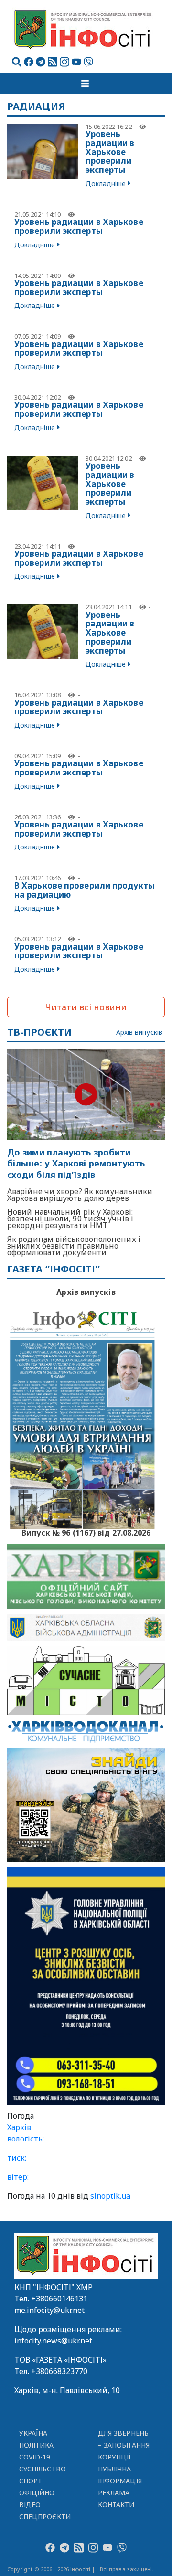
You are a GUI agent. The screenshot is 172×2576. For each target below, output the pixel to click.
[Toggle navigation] (86, 83)
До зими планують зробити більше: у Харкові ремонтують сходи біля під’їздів (76, 1164)
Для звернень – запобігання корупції (124, 2445)
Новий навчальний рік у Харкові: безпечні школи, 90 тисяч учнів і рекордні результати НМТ (70, 1219)
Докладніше (106, 184)
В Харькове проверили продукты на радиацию (85, 890)
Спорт (31, 2481)
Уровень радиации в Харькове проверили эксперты (110, 152)
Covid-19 (35, 2457)
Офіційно (37, 2493)
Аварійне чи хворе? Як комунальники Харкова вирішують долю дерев (80, 1195)
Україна (33, 2433)
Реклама (114, 2493)
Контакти (116, 2505)
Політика (37, 2445)
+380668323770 (59, 2371)
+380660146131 (59, 2299)
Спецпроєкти (45, 2517)
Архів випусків (139, 1033)
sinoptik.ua (110, 2196)
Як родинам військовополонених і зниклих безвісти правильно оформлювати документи (74, 1246)
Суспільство (43, 2469)
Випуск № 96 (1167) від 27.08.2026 (86, 1532)
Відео (30, 2505)
